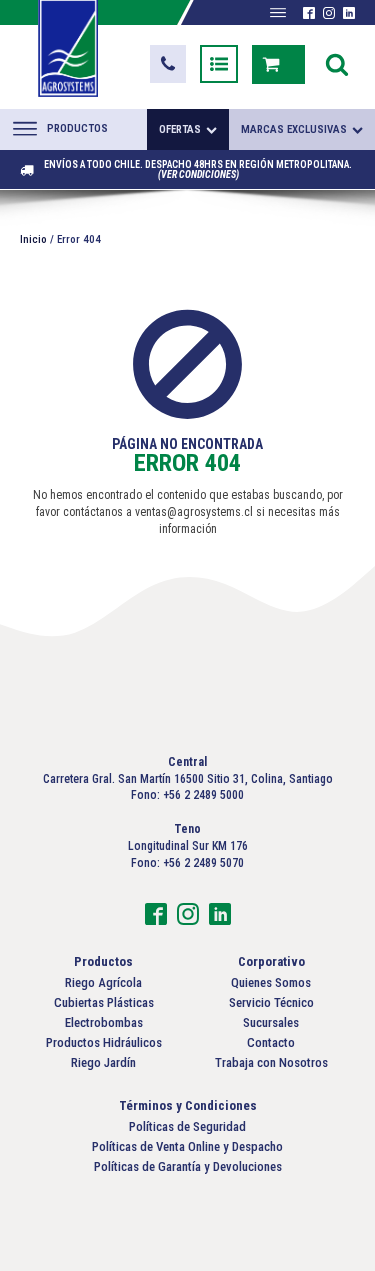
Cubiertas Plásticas (104, 1002)
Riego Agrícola (103, 982)
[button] (168, 64)
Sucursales (271, 1022)
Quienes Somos (271, 982)
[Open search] (337, 64)
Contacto (271, 1042)
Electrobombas (104, 1022)
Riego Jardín (103, 1062)
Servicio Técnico (271, 1002)
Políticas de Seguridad (187, 1126)
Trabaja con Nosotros (271, 1062)
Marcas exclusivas (294, 129)
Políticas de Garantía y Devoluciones (188, 1166)
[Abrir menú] (278, 13)
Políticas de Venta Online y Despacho (187, 1146)
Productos (77, 128)
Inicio (33, 239)
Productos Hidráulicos (104, 1042)
